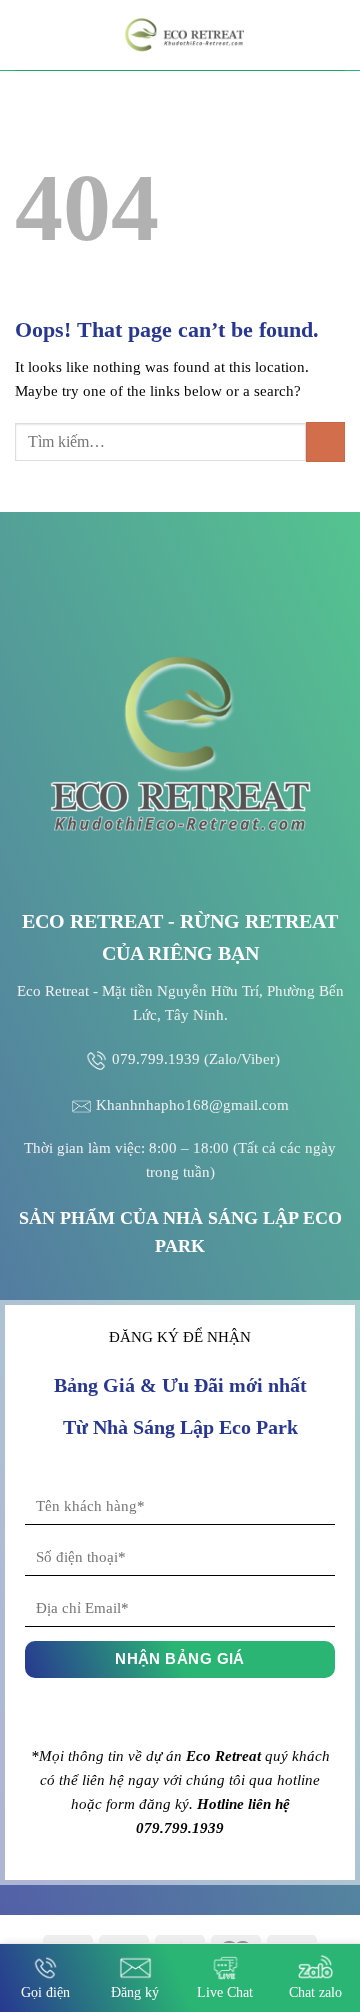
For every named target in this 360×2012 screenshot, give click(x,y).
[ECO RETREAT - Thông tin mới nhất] (187, 35)
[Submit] (325, 441)
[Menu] (27, 34)
